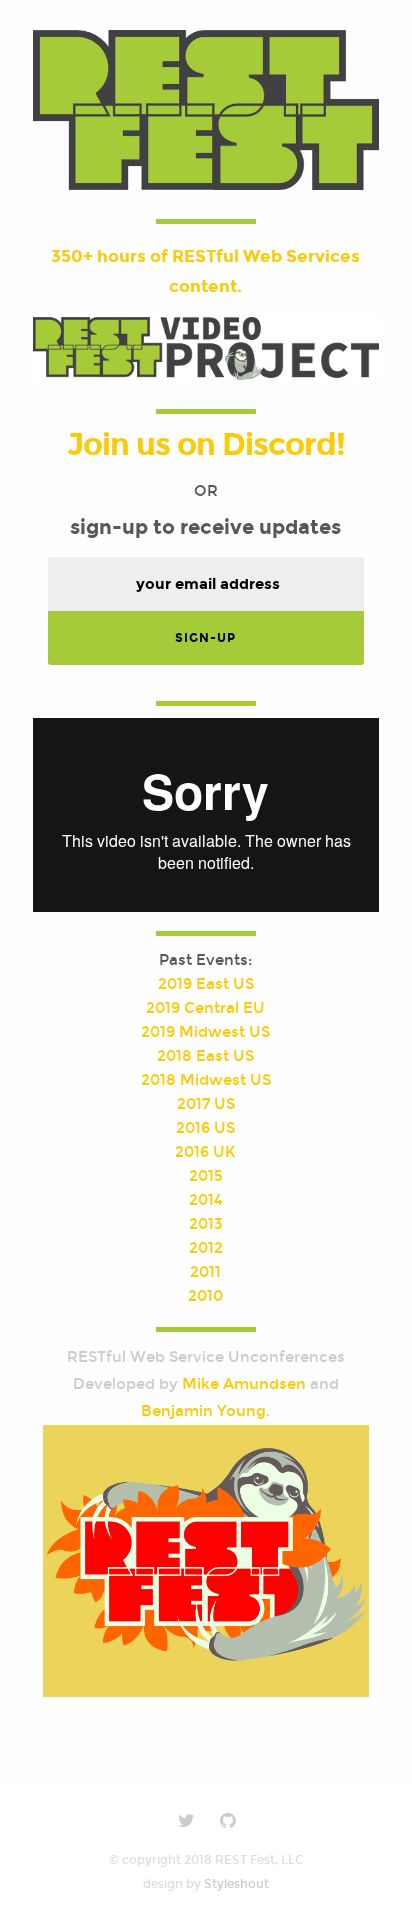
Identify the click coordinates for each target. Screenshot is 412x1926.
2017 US (206, 1104)
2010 (205, 1296)
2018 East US (205, 1056)
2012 (206, 1248)
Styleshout (236, 1884)
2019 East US (206, 984)
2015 (206, 1176)
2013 (206, 1224)
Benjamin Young (203, 1411)
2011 (205, 1272)
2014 (206, 1200)
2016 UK (205, 1152)
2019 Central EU (205, 1008)
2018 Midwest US (206, 1080)
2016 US (205, 1128)
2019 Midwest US (205, 1032)
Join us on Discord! (206, 444)
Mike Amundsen (244, 1384)
